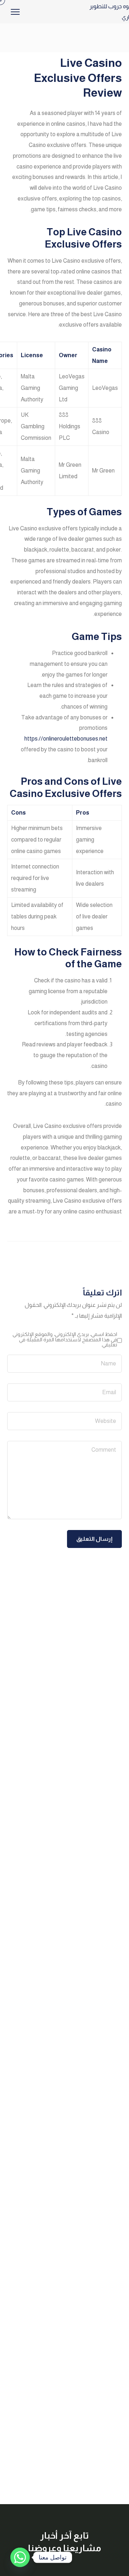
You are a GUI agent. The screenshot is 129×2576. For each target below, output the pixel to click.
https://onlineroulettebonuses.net (66, 739)
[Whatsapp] (20, 2557)
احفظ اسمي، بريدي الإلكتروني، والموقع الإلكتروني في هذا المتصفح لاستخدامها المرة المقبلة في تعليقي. (65, 1339)
